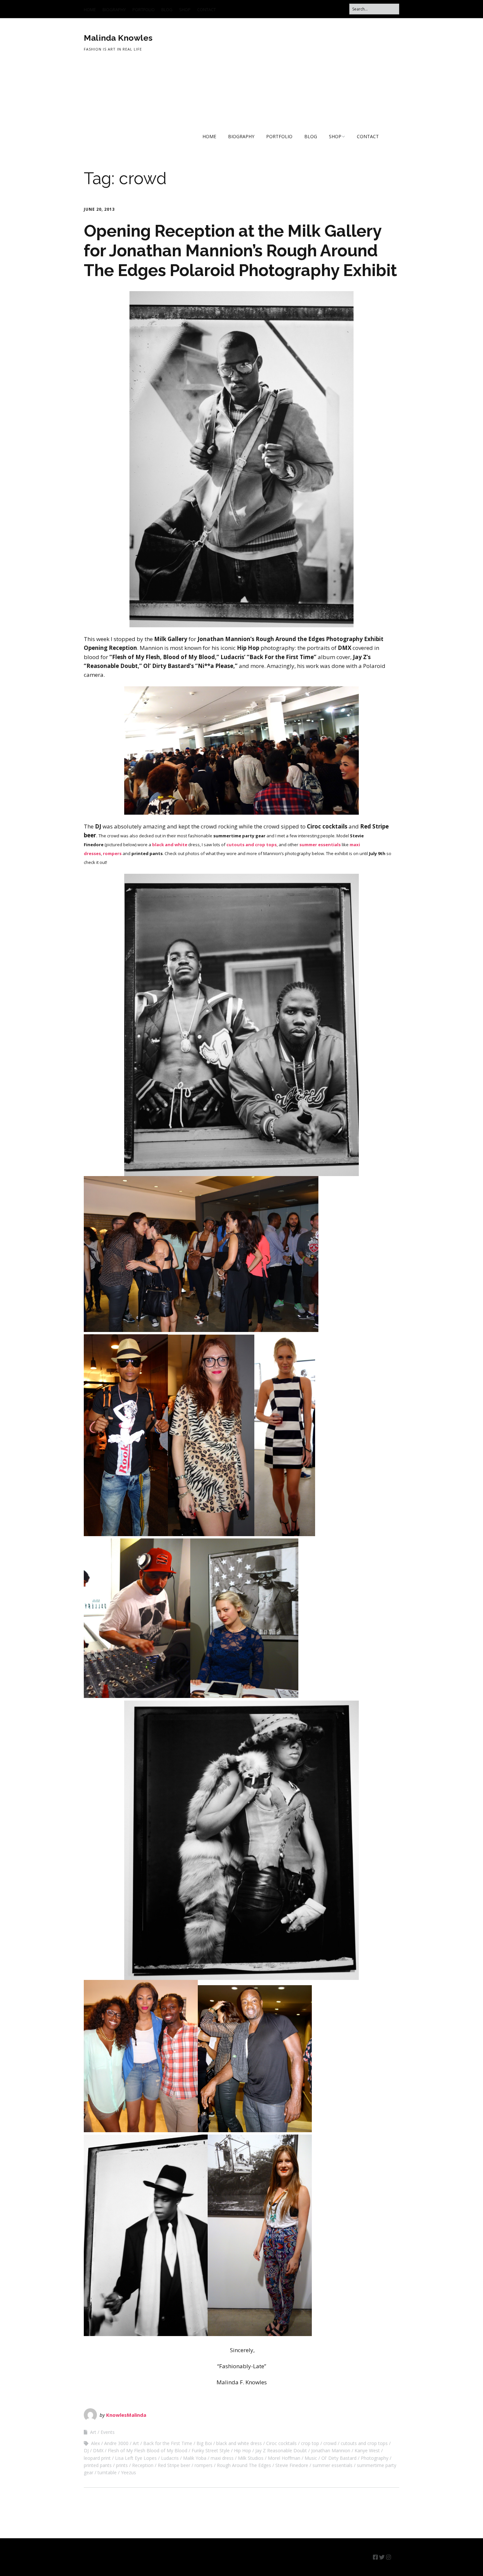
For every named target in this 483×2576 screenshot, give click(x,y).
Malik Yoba (195, 2458)
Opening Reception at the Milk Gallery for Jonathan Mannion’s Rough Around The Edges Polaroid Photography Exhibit (240, 251)
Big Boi (204, 2443)
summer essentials (320, 845)
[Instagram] (389, 2557)
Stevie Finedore (292, 2465)
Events (108, 2432)
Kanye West (367, 2450)
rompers (204, 2465)
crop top (310, 2443)
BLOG (167, 10)
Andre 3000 (116, 2443)
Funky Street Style (211, 2450)
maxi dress (222, 2458)
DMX (98, 2450)
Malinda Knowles (118, 38)
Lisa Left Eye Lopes (136, 2458)
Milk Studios (251, 2458)
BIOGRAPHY (114, 10)
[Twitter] (382, 2557)
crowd (330, 2443)
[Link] (396, 2557)
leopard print (97, 2458)
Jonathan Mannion (331, 2450)
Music (311, 2458)
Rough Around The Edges (244, 2465)
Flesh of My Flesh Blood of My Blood (148, 2450)
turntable (107, 2472)
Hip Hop (242, 2450)
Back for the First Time (168, 2443)
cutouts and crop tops (252, 845)
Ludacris (170, 2458)
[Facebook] (375, 2557)
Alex (95, 2443)
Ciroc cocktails (281, 2443)
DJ (86, 2450)
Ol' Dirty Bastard (339, 2458)
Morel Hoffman (284, 2458)
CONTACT (207, 10)
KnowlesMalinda (126, 2415)
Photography (375, 2458)
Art (93, 2432)
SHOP (185, 10)
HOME (90, 10)
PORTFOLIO (144, 10)
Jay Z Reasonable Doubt (281, 2450)
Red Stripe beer (174, 2465)
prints (122, 2465)
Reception (143, 2465)
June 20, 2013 (99, 209)
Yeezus (128, 2472)
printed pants (98, 2465)
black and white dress (239, 2443)
